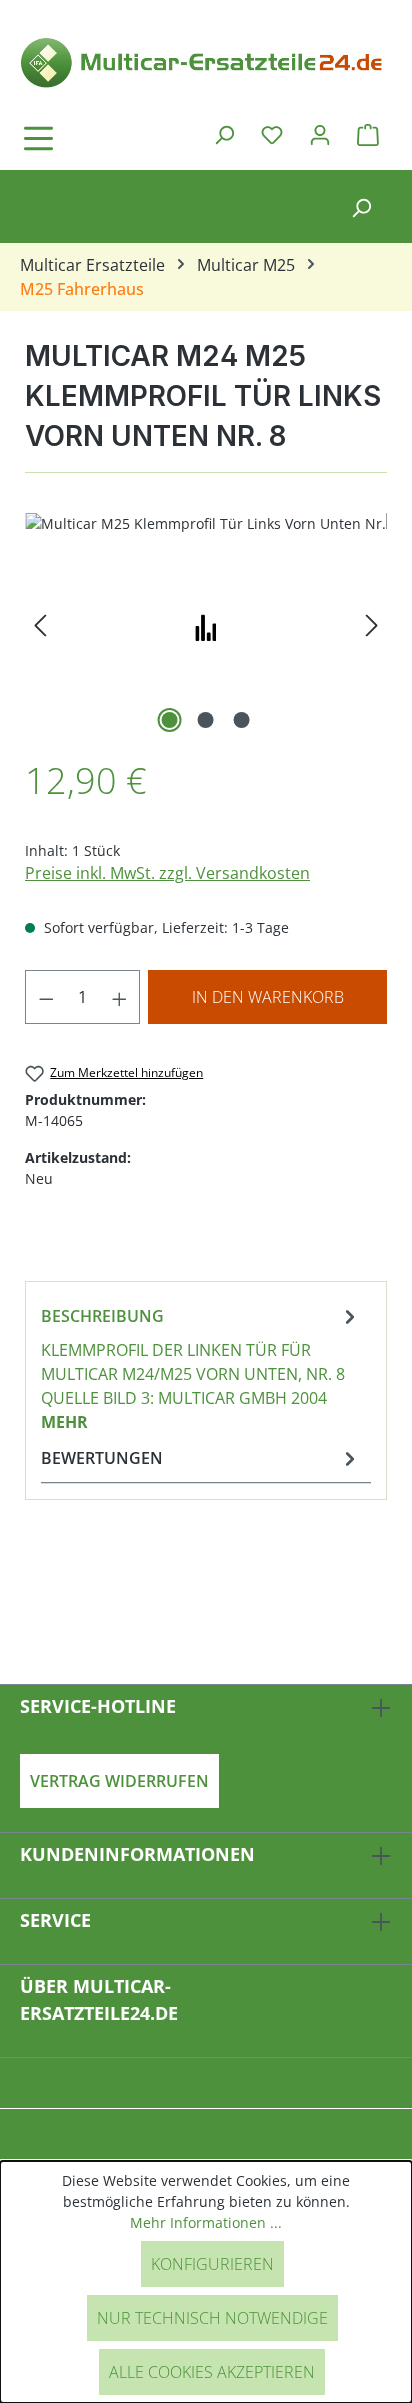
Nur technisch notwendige (212, 2318)
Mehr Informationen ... (206, 2222)
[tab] (201, 1368)
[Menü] (95, 138)
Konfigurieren (212, 2264)
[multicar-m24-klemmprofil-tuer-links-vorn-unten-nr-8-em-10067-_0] (206, 625)
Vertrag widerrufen (119, 1781)
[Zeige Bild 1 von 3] (170, 720)
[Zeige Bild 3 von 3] (242, 720)
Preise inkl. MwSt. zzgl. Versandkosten (167, 873)
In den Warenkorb (268, 997)
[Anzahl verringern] (46, 997)
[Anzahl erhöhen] (120, 997)
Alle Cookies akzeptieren (212, 2372)
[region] (206, 625)
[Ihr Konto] (320, 134)
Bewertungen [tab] (102, 1458)
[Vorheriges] (40, 625)
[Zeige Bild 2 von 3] (206, 720)
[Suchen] (224, 134)
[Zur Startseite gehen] (206, 61)
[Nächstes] (372, 625)
